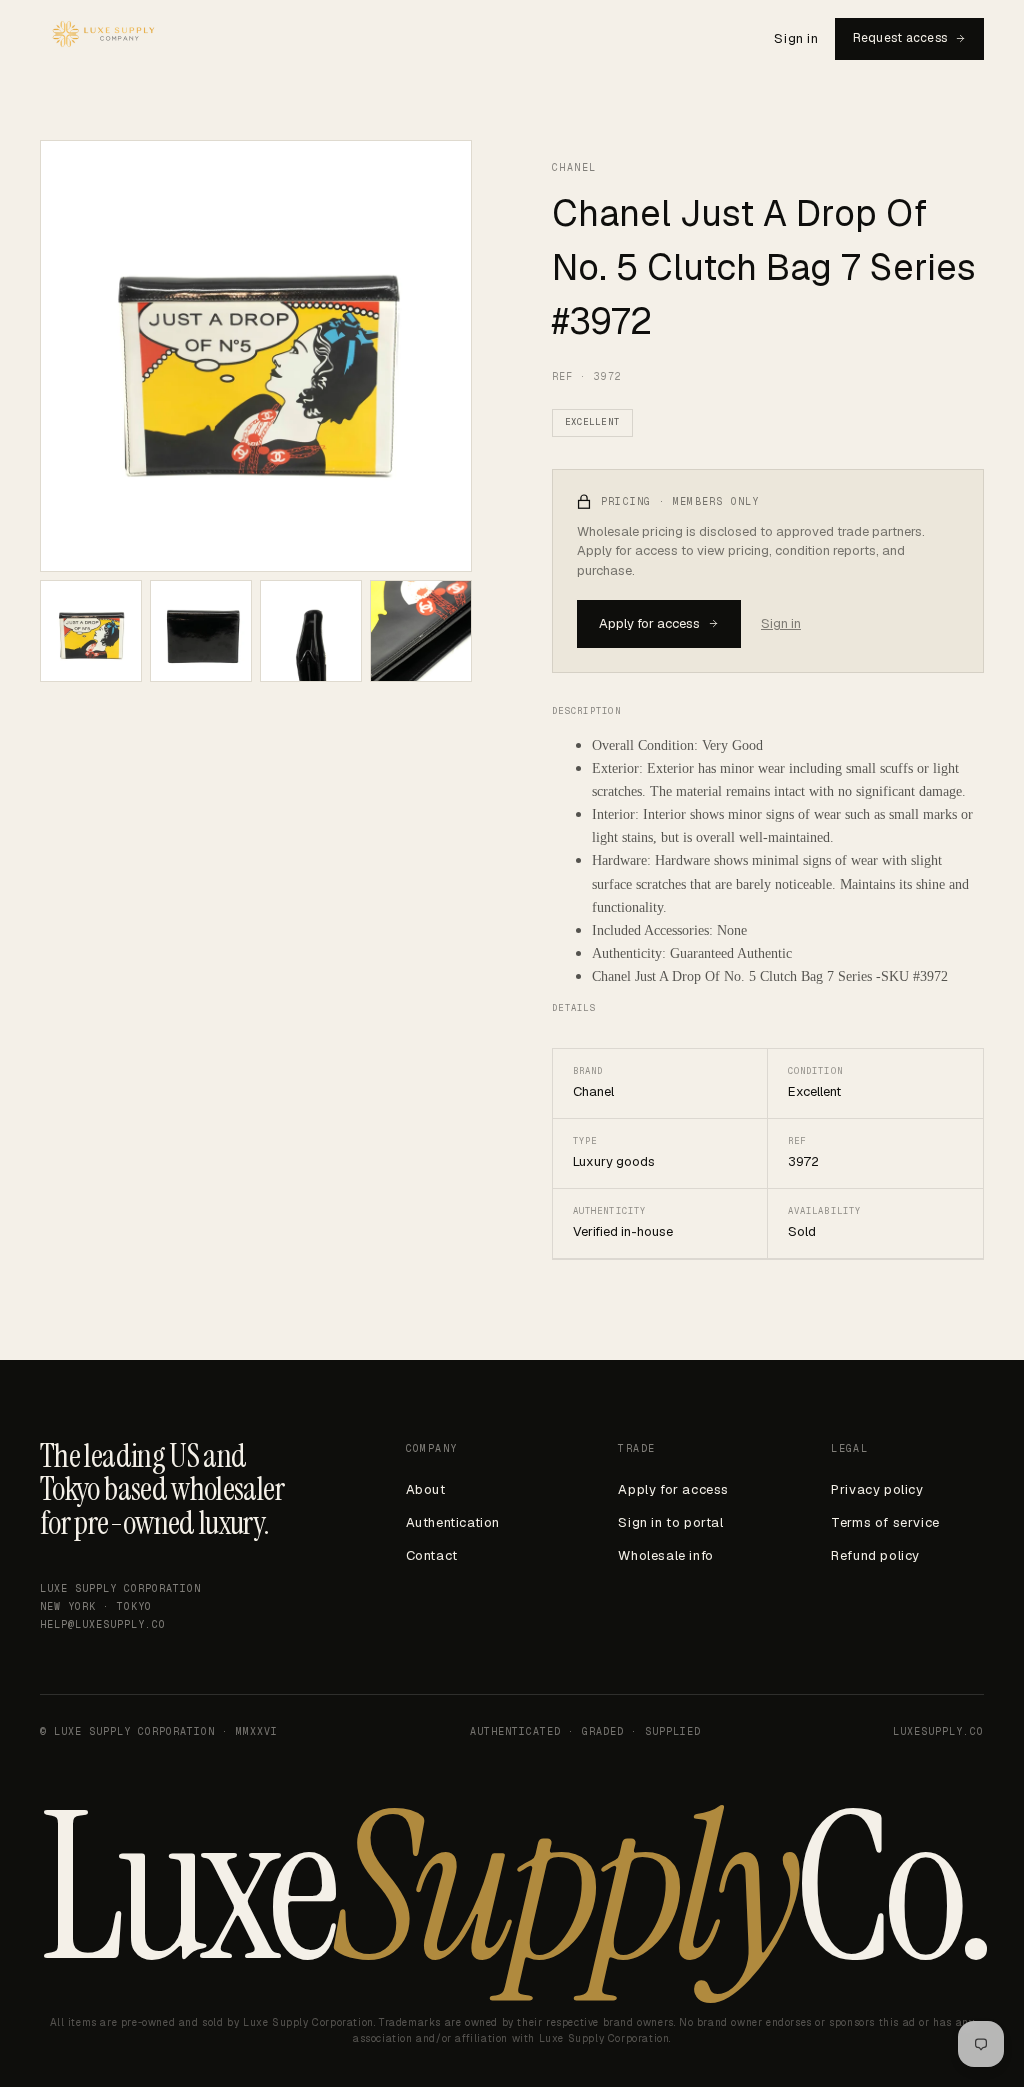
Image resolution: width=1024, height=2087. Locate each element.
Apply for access (649, 623)
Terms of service (885, 1522)
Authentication (453, 1522)
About (426, 1489)
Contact (432, 1555)
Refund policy (875, 1555)
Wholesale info (665, 1555)
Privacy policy (877, 1489)
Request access (900, 38)
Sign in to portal (670, 1522)
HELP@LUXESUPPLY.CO (103, 1624)
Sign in (796, 38)
